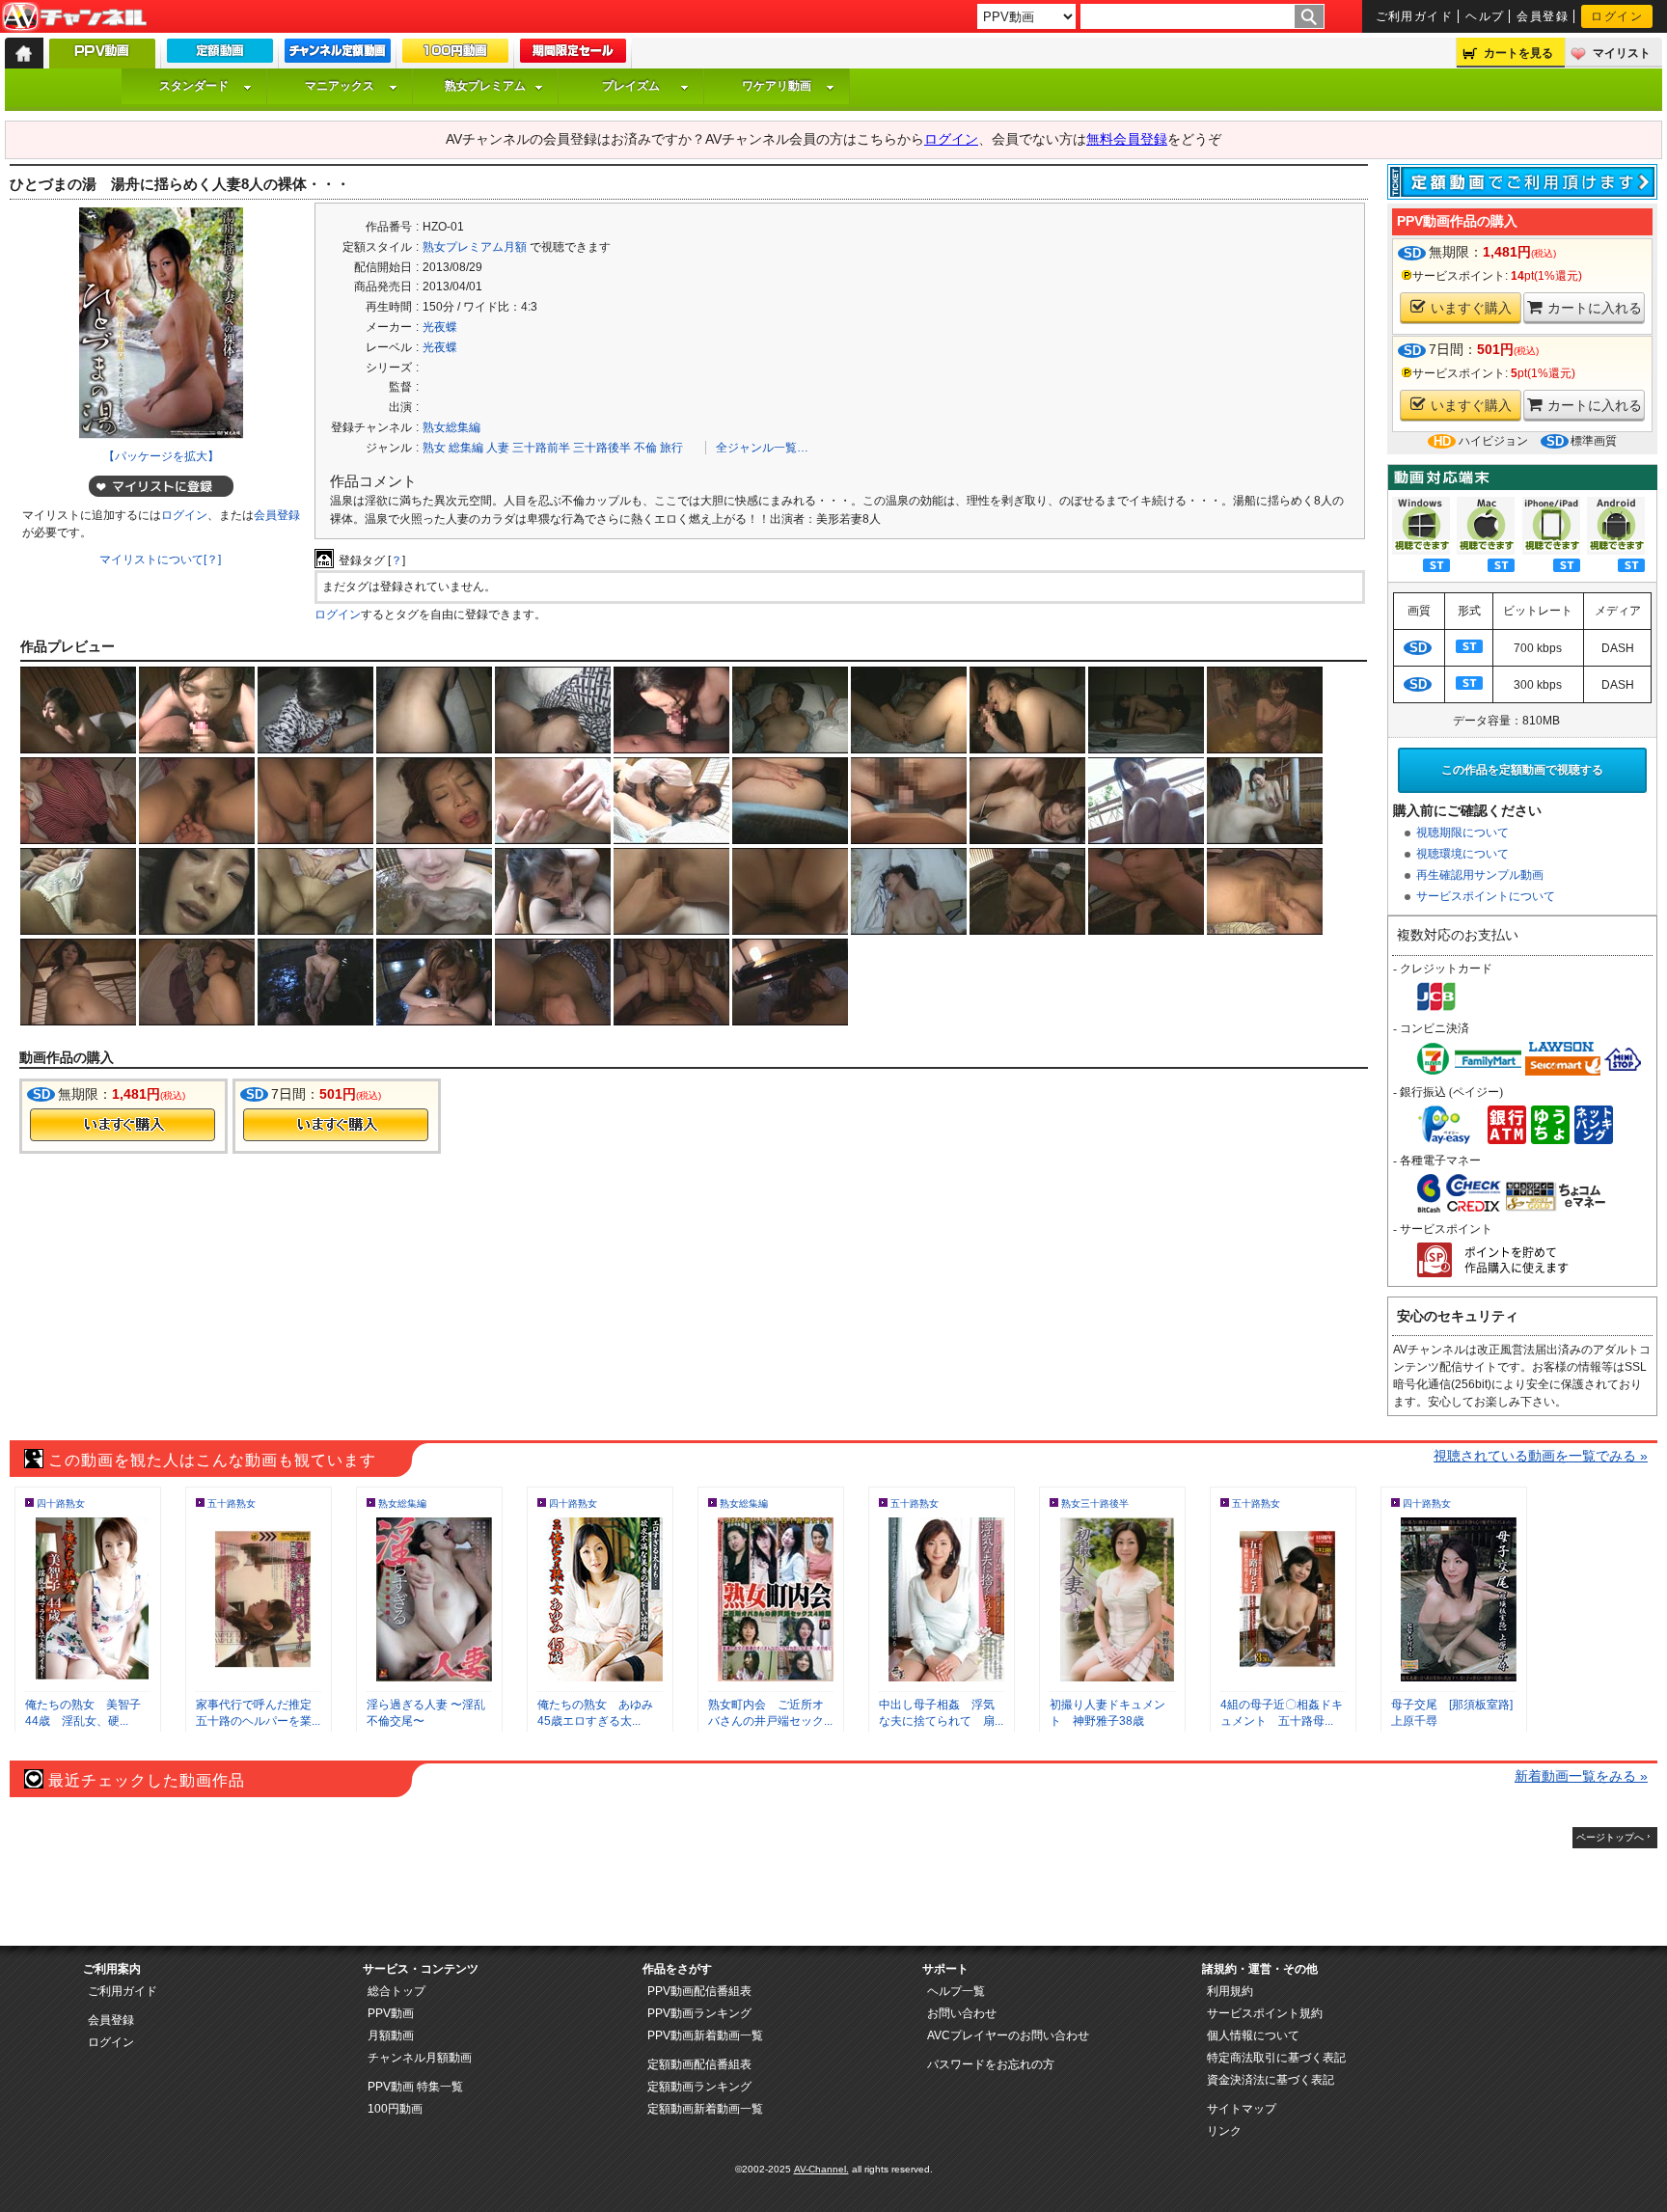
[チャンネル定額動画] (338, 55)
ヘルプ (1485, 16)
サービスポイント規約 (1265, 2013)
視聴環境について (1462, 854)
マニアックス (340, 86)
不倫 (645, 448)
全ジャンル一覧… (762, 448)
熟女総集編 (451, 427)
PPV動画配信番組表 (699, 1991)
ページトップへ (1610, 1837)
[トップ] (24, 53)
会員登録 (1543, 16)
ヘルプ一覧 (956, 1991)
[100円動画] (455, 55)
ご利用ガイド (1415, 16)
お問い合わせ (962, 2013)
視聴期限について (1462, 833)
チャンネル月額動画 (420, 2058)
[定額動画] (220, 55)
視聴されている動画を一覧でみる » (1541, 1456)
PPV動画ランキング (699, 2013)
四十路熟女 (61, 1503)
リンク (1224, 2131)
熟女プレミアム (485, 86)
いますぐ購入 (1471, 308)
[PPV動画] (102, 58)
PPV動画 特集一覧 (415, 2087)
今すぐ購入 (123, 1125)
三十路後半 (602, 448)
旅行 (671, 448)
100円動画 (395, 2109)
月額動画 (391, 2035)
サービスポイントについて (1486, 896)
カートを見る (1518, 53)
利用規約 (1230, 1991)
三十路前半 (541, 448)
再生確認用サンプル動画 (1480, 875)
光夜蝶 (440, 327)
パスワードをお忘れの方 (991, 2064)
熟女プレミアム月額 (475, 247)
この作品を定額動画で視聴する (1522, 770)
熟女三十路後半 (1095, 1503)
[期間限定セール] (573, 55)
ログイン (1617, 16)
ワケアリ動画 (777, 86)
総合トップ (396, 1991)
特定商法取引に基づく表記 (1276, 2058)
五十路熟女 (232, 1503)
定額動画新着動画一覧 (705, 2109)
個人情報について (1253, 2035)
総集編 (466, 448)
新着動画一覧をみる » (1581, 1776)
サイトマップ (1242, 2109)
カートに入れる (1595, 308)
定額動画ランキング (699, 2087)
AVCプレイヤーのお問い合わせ (1008, 2035)
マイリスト (1622, 53)
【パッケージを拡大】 (161, 456)
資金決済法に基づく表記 (1271, 2080)
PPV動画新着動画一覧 (705, 2035)
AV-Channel (74, 17)
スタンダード (194, 86)
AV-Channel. (821, 2169)
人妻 (498, 448)
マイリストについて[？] (160, 560)
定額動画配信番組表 (699, 2064)
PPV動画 (391, 2013)
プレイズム (631, 86)
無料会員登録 (1127, 139)
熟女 (434, 448)
